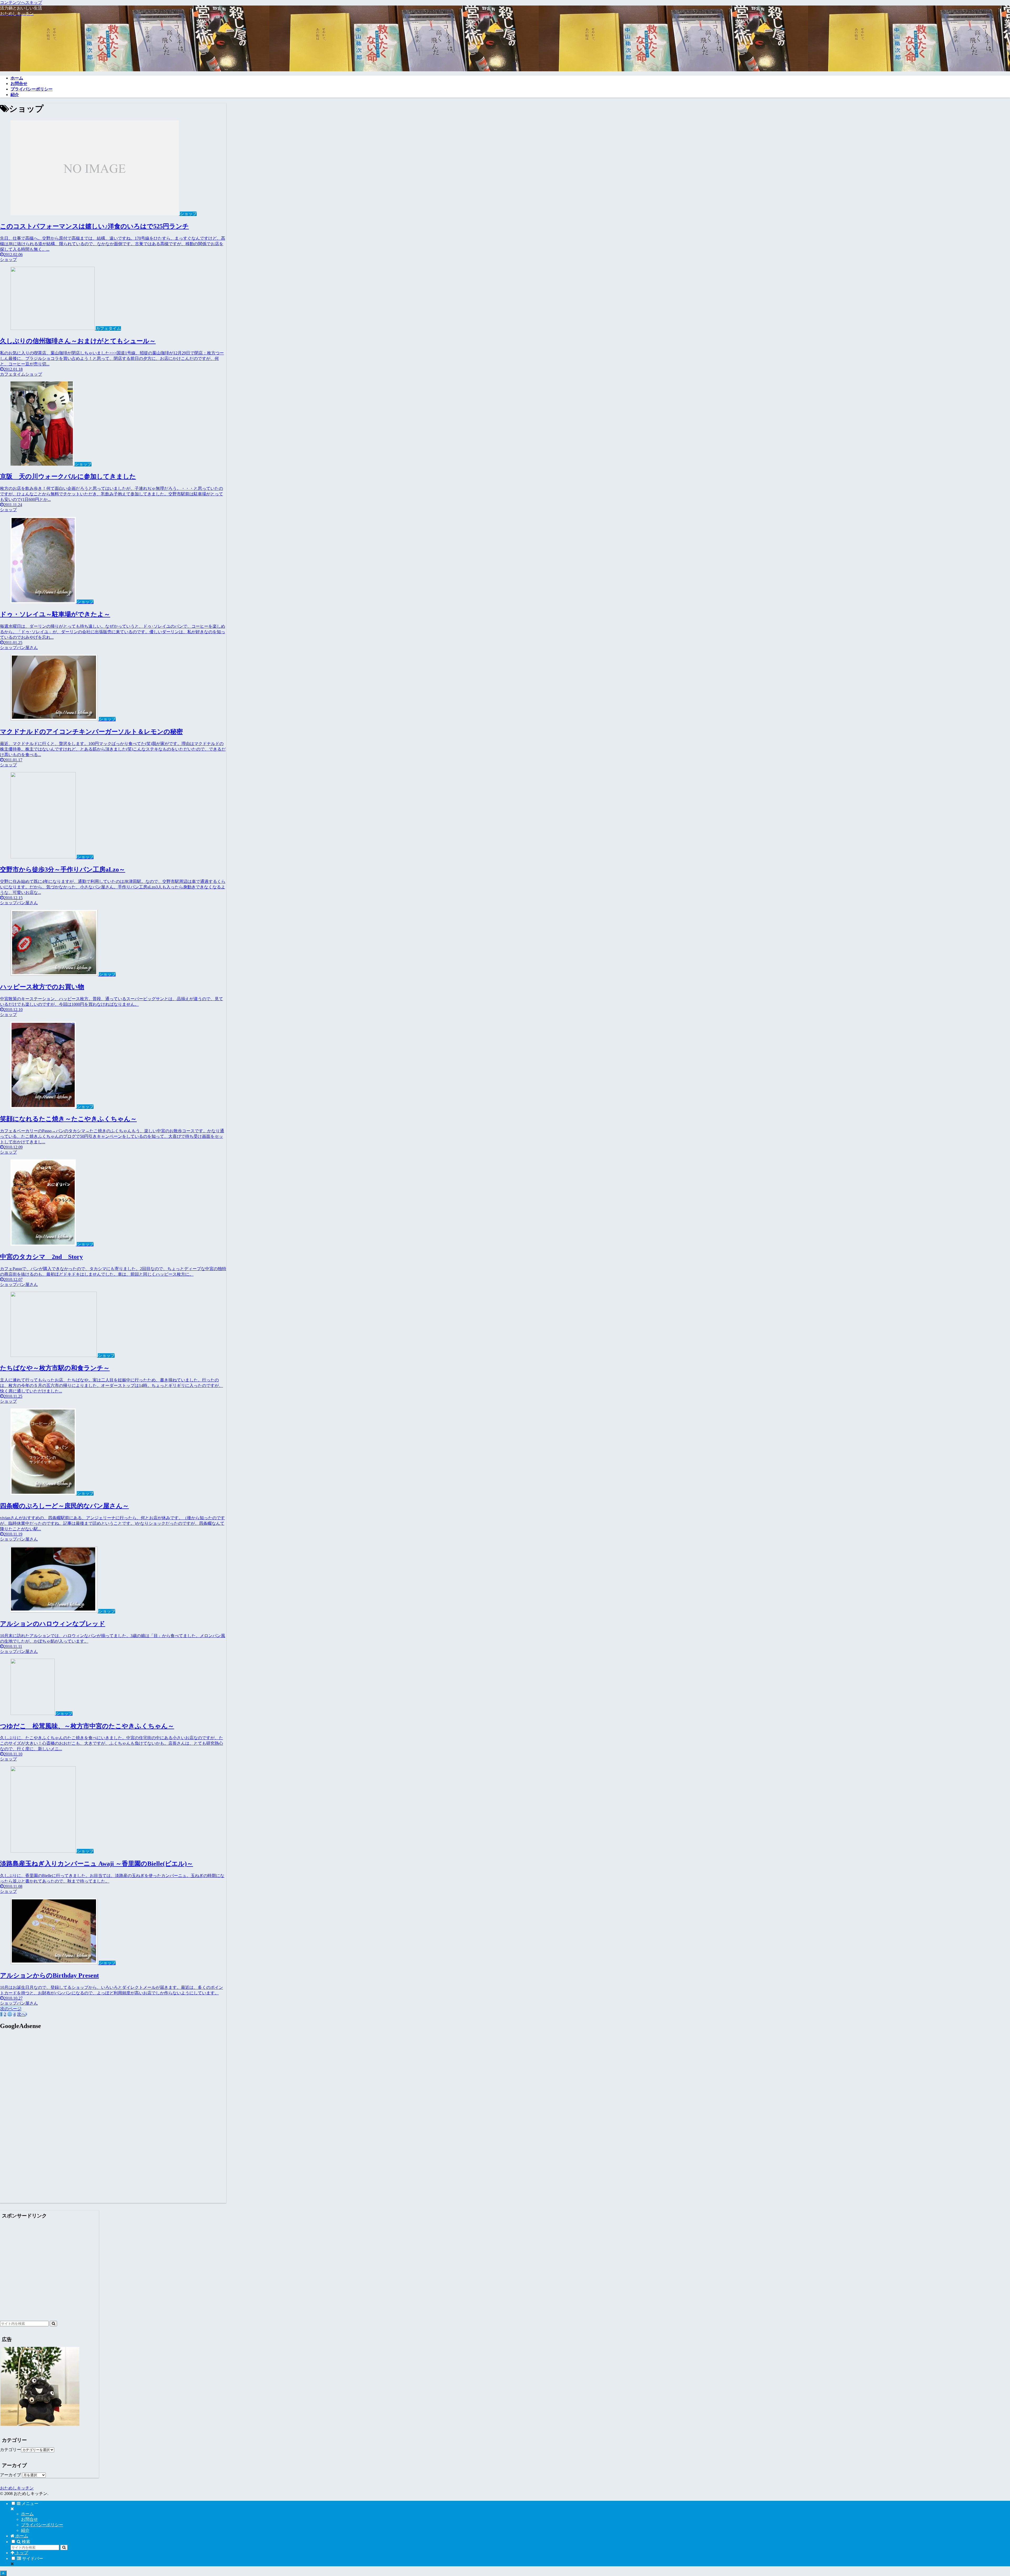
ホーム (27, 2514)
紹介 (25, 2530)
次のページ (11, 2009)
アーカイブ (11, 2475)
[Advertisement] (44, 2081)
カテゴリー (11, 2450)
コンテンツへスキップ (21, 2)
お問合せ (29, 2519)
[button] (53, 2324)
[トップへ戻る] (3, 2573)
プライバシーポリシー (42, 2525)
